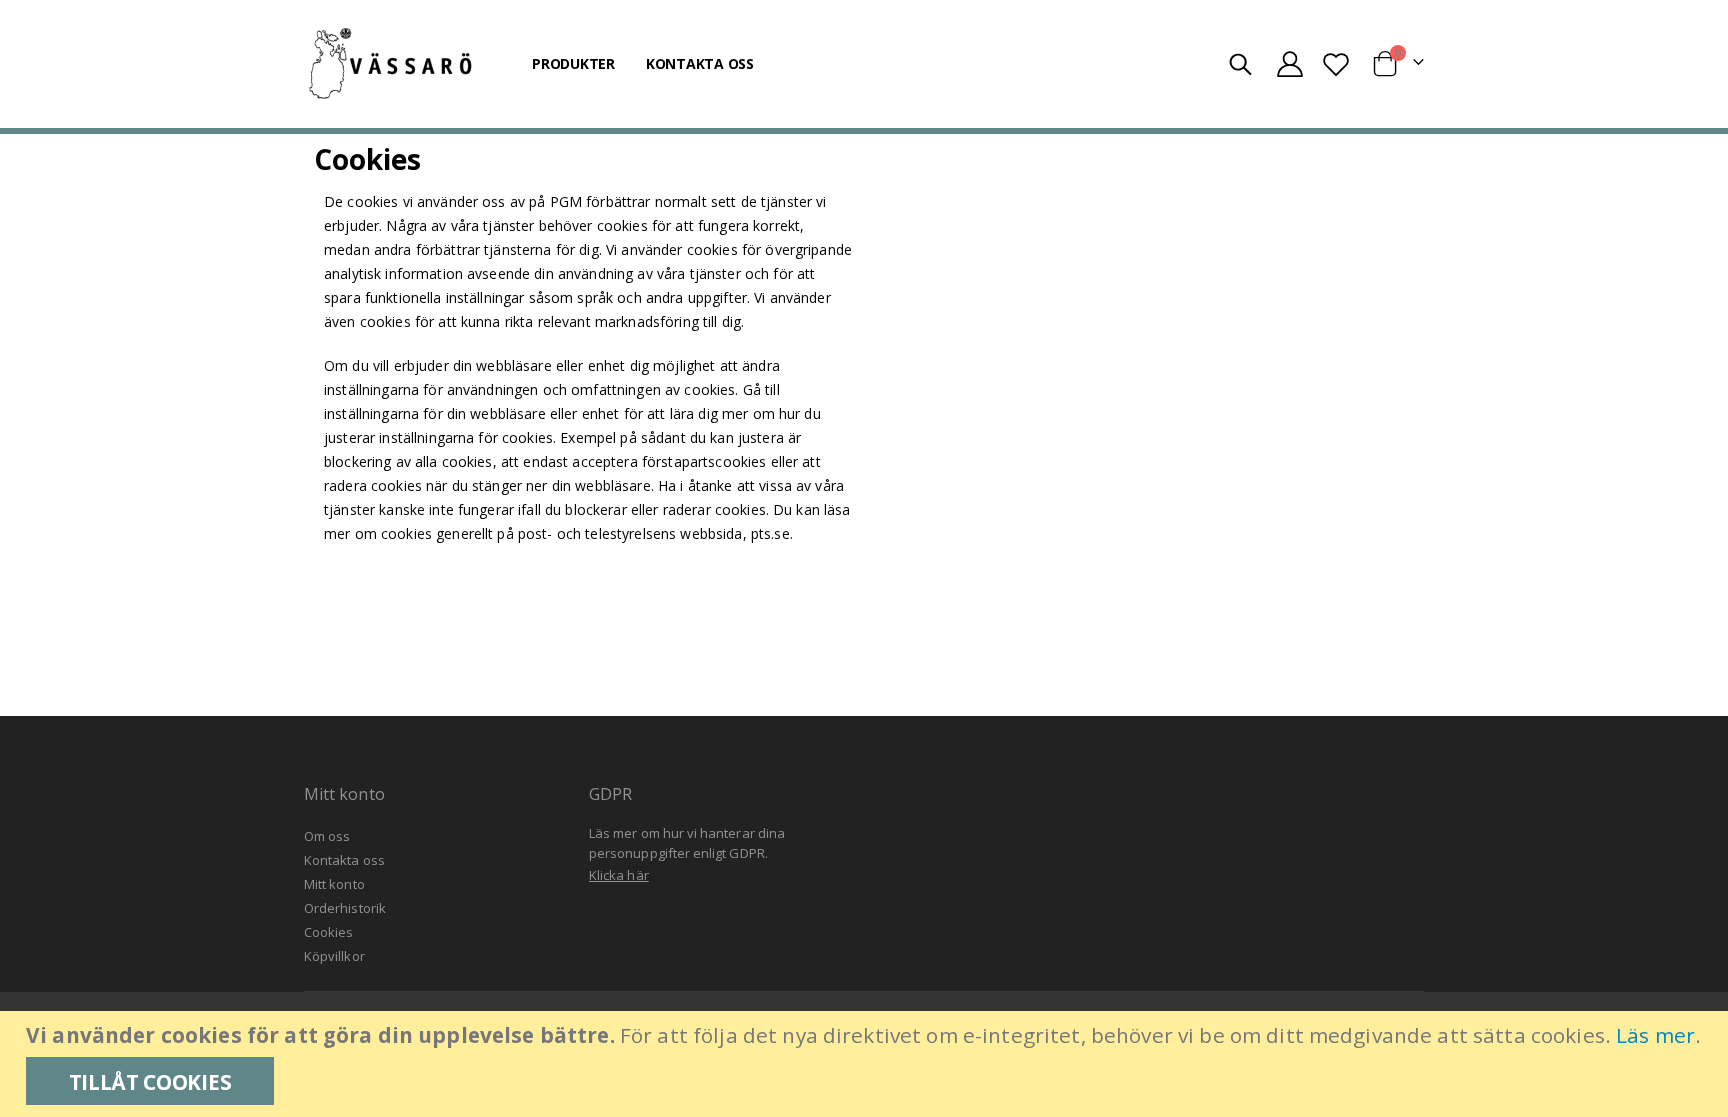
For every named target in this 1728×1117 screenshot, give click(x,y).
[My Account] (1289, 64)
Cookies (328, 932)
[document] (866, 1064)
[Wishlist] (1335, 64)
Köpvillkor (334, 956)
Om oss (327, 836)
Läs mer (1655, 1035)
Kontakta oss (344, 860)
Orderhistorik (345, 908)
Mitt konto (334, 884)
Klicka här (619, 875)
